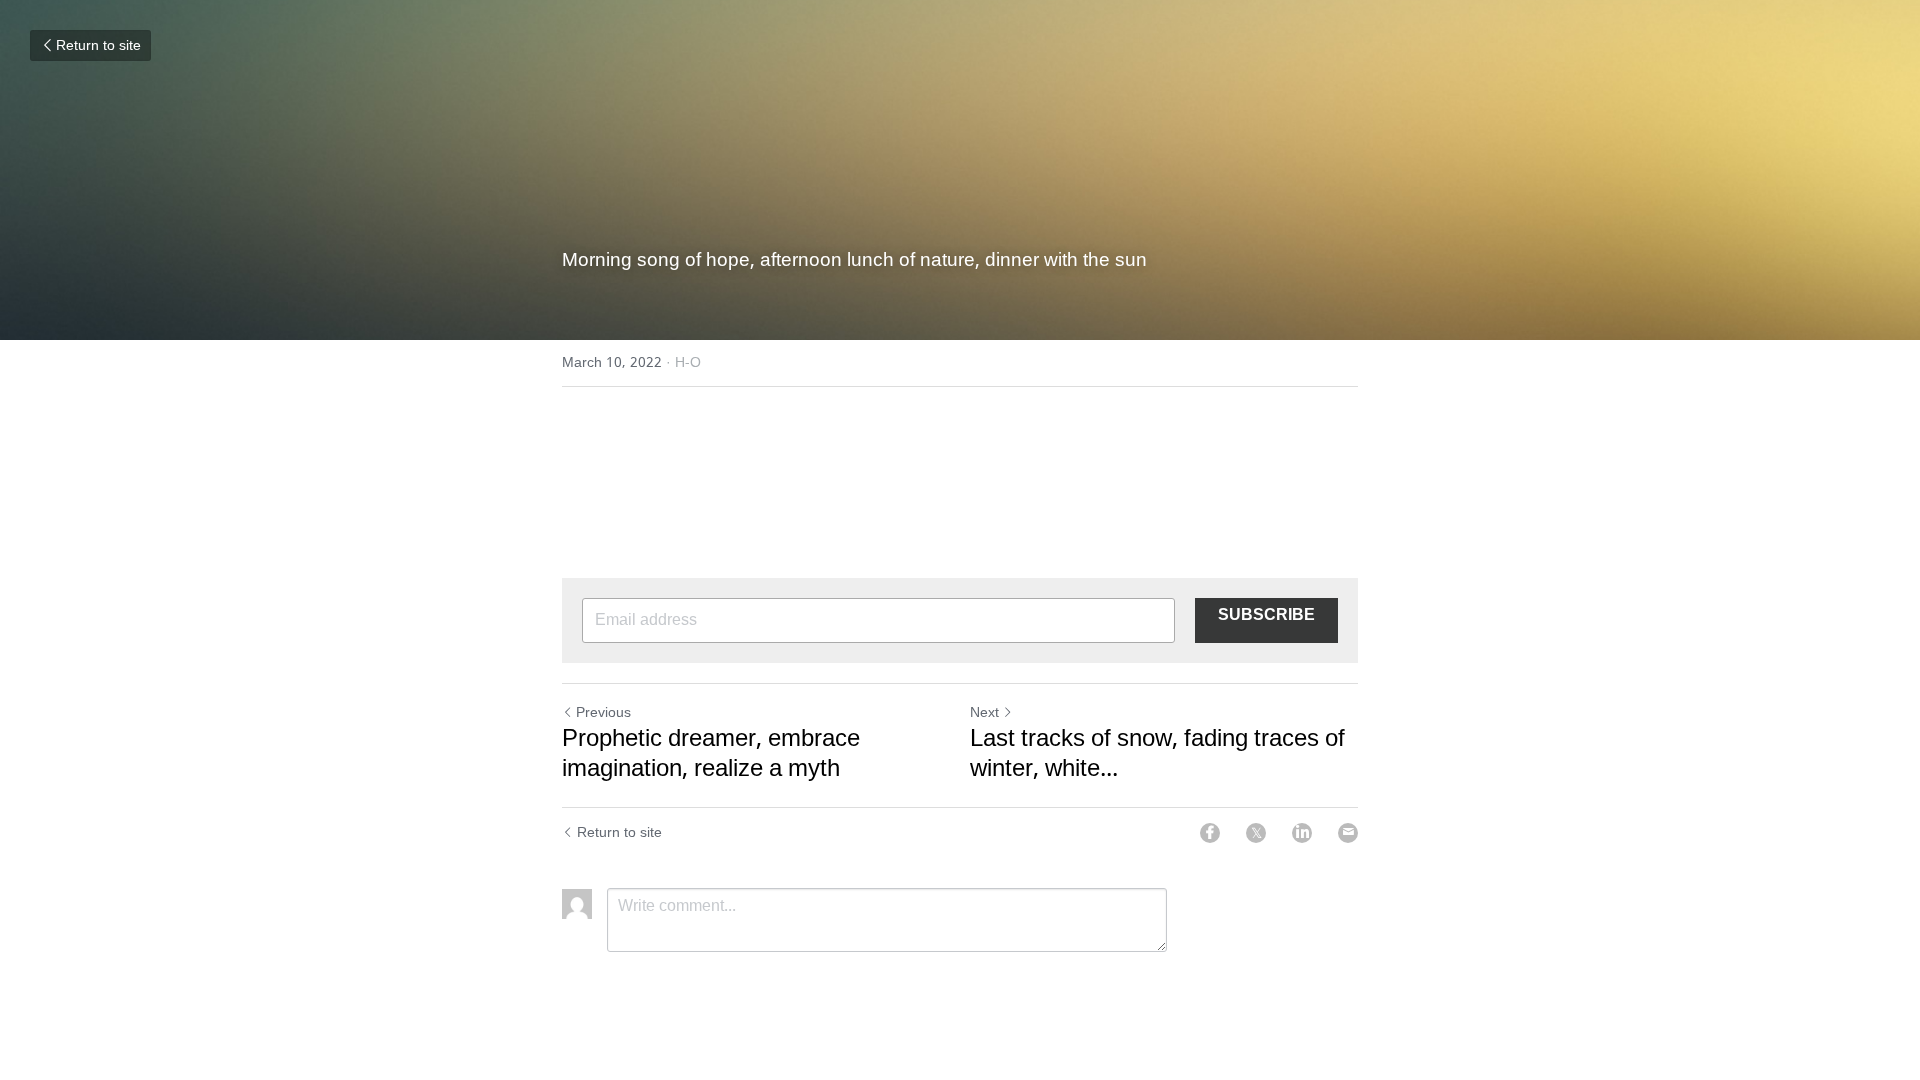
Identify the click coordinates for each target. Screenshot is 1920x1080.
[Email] (1348, 833)
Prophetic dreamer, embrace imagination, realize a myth (711, 755)
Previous (603, 713)
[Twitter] (1256, 833)
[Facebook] (1210, 833)
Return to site (98, 46)
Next (984, 713)
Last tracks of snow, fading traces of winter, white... (1157, 755)
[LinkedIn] (1302, 833)
